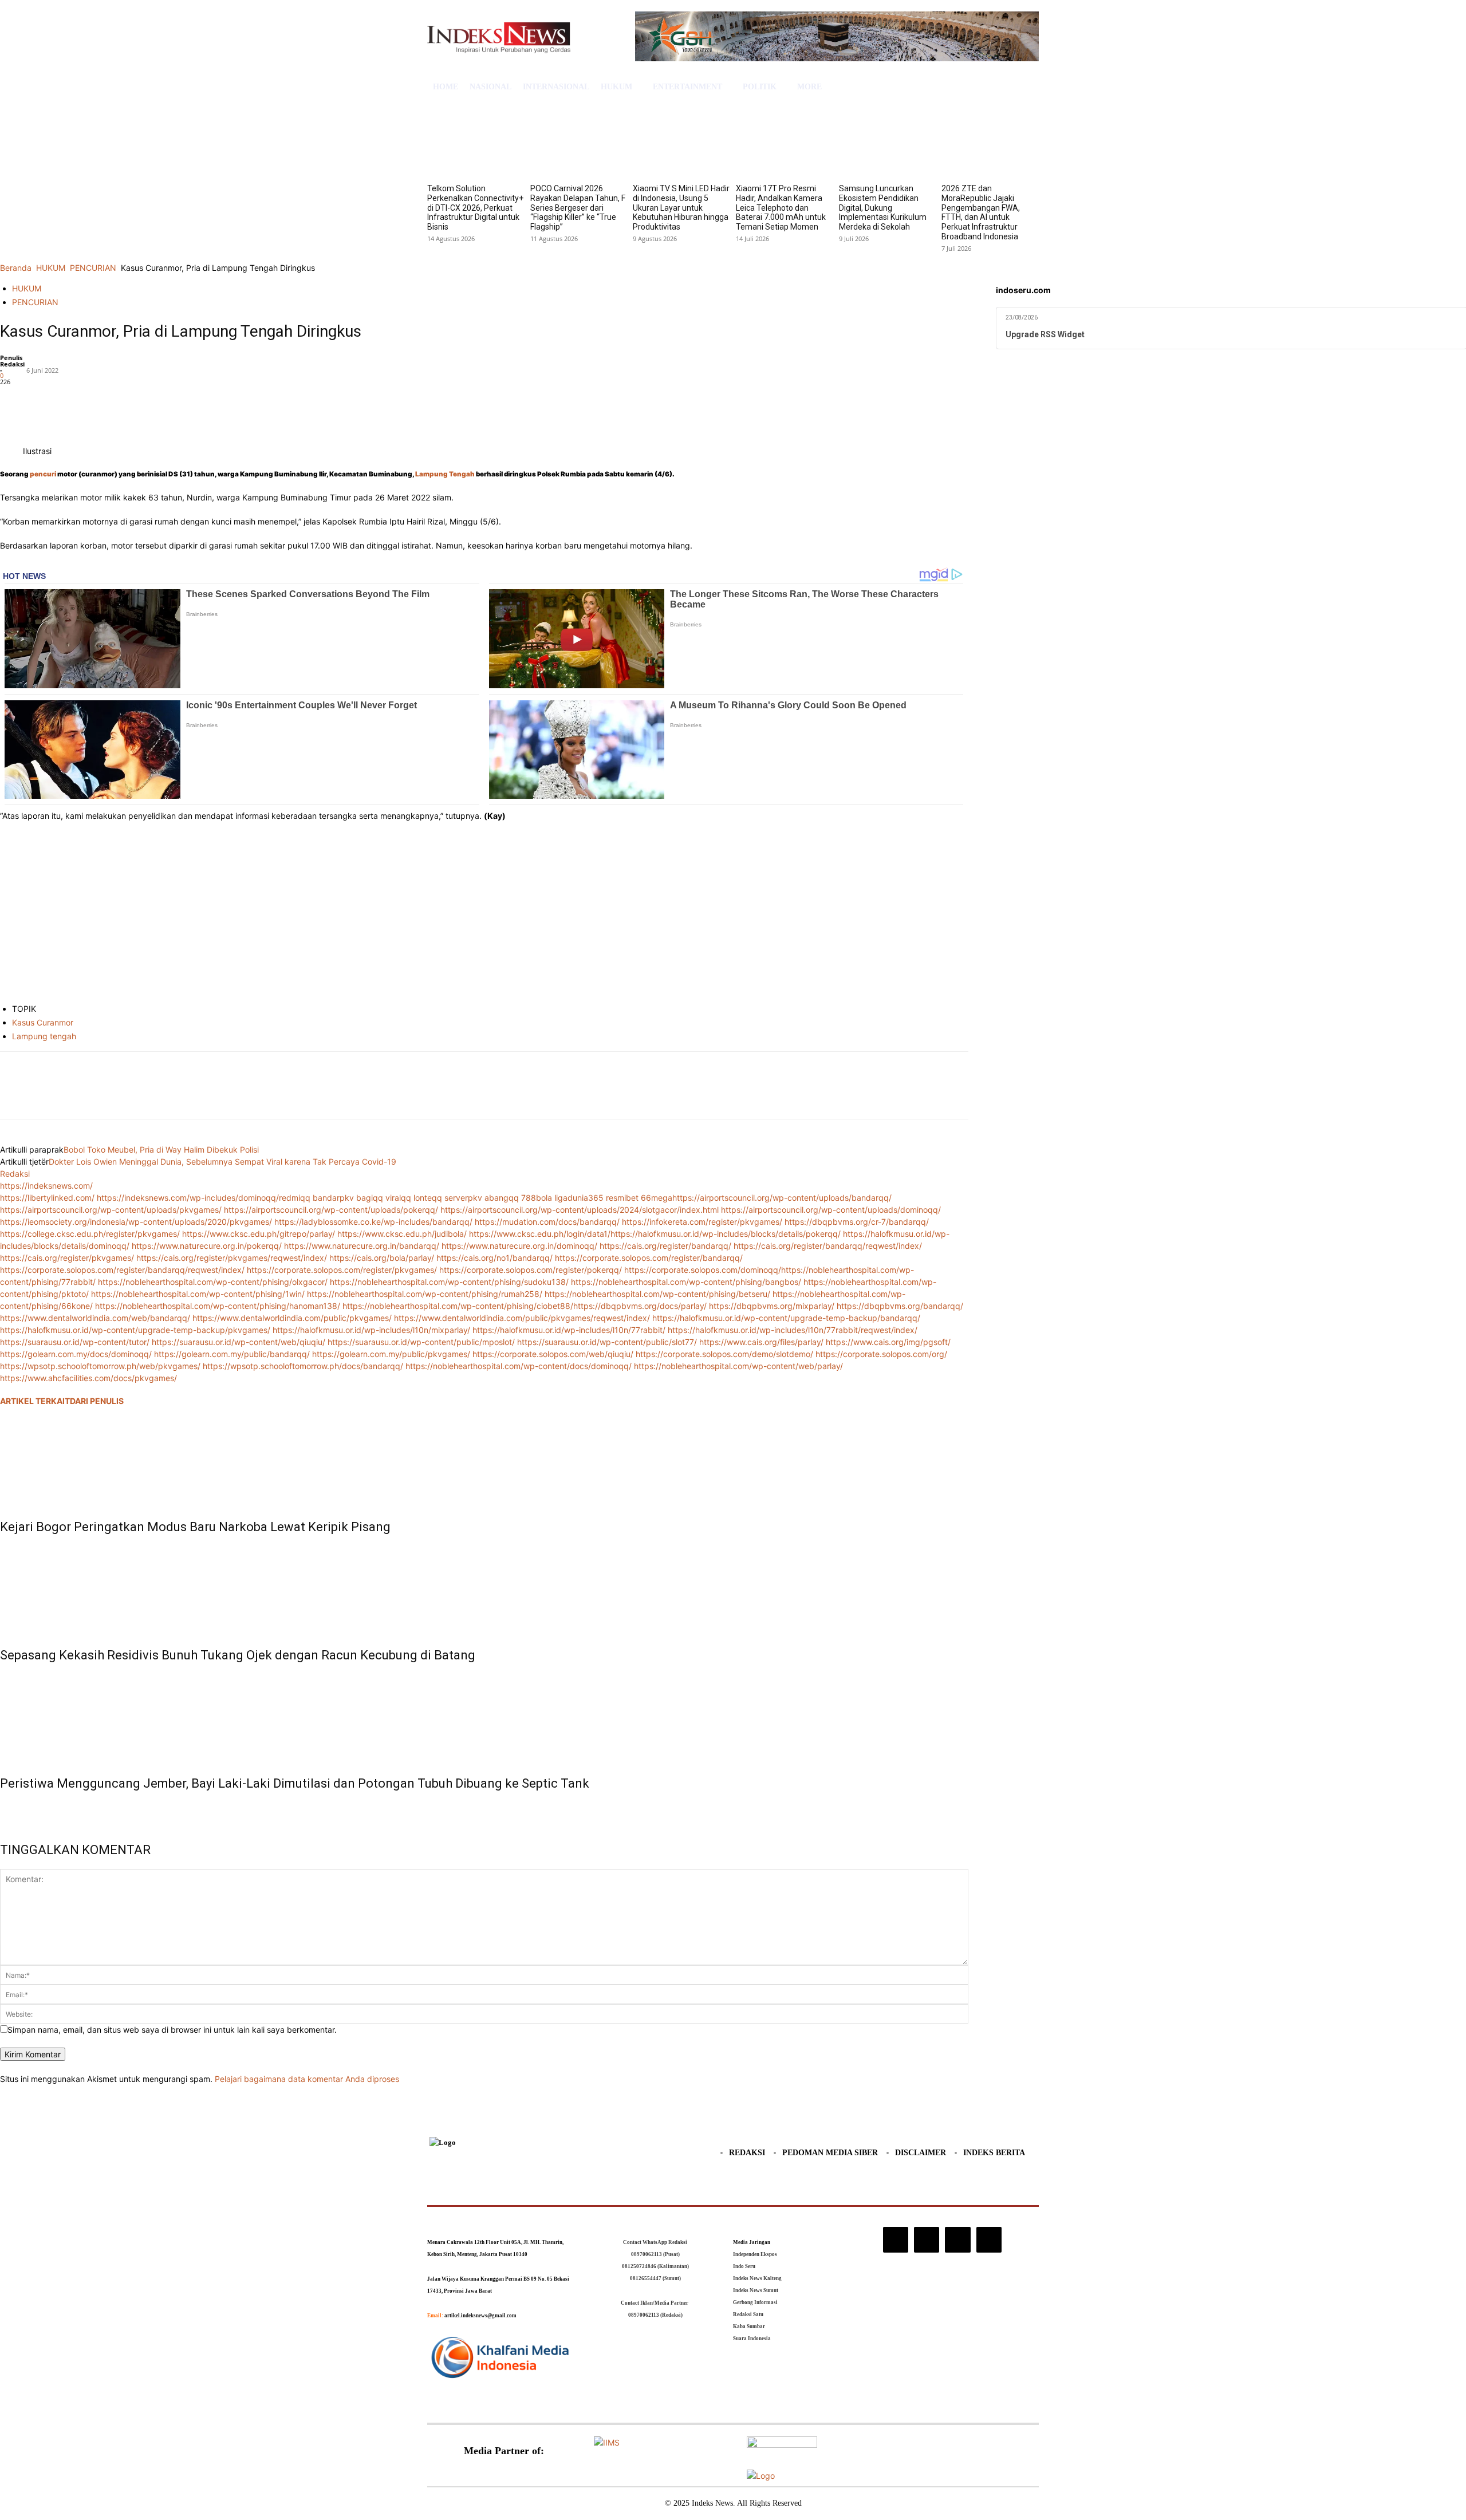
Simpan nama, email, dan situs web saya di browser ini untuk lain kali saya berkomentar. (172, 2030)
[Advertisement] (484, 914)
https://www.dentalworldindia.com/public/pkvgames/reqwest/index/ (522, 1318)
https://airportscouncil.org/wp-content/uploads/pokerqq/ (331, 1210)
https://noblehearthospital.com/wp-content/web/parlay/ (738, 1366)
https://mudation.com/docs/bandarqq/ (547, 1222)
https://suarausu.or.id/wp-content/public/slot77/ (607, 1342)
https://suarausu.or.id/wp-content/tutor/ (75, 1342)
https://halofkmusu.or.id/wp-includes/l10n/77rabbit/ (569, 1330)
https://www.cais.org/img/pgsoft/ (888, 1342)
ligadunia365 (579, 1198)
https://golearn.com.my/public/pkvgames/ (391, 1354)
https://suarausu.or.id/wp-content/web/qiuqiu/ (239, 1342)
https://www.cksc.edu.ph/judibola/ (402, 1234)
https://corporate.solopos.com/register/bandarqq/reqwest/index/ (122, 1270)
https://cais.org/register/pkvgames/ (67, 1258)
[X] (38, 400)
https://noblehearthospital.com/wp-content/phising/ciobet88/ (458, 1306)
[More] (117, 400)
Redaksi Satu (748, 2314)
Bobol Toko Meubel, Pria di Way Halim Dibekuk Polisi (161, 1149)
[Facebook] (11, 400)
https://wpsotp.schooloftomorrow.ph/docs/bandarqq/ (303, 1366)
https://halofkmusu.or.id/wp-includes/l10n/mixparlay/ (371, 1330)
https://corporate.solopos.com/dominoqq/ (703, 1270)
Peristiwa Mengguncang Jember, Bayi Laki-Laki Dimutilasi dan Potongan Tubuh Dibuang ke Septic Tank (295, 1783)
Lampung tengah (44, 1036)
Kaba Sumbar (749, 2326)
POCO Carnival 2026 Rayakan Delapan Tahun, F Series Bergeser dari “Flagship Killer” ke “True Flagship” (578, 208)
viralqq (398, 1198)
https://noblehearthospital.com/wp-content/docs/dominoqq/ (519, 1366)
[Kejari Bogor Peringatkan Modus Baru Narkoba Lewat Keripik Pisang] (484, 1460)
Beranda (16, 268)
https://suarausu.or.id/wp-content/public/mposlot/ (421, 1342)
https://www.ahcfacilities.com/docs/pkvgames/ (88, 1378)
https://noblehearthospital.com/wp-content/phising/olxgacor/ (213, 1282)
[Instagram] (896, 2239)
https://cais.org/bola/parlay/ (382, 1258)
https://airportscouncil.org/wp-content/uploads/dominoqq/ (831, 1210)
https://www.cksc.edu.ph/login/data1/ (540, 1234)
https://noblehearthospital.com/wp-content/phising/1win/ (198, 1294)
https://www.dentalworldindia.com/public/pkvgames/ (292, 1318)
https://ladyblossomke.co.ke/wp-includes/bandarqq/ (373, 1222)
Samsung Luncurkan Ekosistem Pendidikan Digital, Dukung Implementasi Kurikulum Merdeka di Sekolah (883, 208)
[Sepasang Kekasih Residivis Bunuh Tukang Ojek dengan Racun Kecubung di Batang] (484, 1588)
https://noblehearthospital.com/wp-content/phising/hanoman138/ (218, 1306)
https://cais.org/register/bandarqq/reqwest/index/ (828, 1246)
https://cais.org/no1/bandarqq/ (494, 1258)
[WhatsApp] (90, 400)
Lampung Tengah (445, 474)
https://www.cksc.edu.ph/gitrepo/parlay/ (259, 1234)
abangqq (502, 1198)
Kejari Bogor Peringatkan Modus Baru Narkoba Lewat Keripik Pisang (195, 1527)
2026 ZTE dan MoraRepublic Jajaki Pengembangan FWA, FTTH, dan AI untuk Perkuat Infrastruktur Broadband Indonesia (981, 212)
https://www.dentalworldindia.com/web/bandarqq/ (95, 1318)
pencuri (43, 474)
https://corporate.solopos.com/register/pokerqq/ (531, 1270)
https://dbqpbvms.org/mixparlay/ (772, 1306)
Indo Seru (744, 2266)
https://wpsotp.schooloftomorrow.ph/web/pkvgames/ (100, 1366)
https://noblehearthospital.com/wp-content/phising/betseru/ (657, 1294)
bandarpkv (333, 1198)
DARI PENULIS (97, 1401)
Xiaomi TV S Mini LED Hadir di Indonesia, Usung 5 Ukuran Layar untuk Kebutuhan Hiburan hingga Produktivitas (681, 208)
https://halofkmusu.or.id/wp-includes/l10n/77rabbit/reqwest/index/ (793, 1330)
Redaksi (12, 364)
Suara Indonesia (752, 2338)
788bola (537, 1198)
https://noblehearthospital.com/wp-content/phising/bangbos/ (686, 1282)
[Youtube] (989, 2239)
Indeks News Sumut (756, 2290)
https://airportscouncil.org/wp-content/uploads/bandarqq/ (782, 1198)
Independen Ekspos (755, 2254)
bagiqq (370, 1198)
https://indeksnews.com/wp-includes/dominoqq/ (188, 1198)
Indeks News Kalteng (757, 2278)
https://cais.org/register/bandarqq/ (665, 1246)
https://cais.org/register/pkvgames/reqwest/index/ (232, 1258)
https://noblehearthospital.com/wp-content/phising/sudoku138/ (449, 1282)
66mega (657, 1198)
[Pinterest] (64, 400)
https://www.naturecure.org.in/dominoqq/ (519, 1246)
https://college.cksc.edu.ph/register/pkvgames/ (90, 1234)
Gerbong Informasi (755, 2302)
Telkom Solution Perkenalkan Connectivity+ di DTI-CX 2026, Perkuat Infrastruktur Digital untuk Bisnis (475, 208)
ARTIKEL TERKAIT (35, 1401)
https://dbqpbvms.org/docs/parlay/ (640, 1306)
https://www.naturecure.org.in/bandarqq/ (362, 1246)
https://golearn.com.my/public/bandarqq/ (232, 1354)
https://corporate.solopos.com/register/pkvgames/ (342, 1270)
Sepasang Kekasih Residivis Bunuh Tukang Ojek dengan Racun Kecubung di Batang (238, 1655)
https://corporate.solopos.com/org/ (881, 1354)
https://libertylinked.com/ (47, 1198)
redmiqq (295, 1198)
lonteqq (428, 1198)
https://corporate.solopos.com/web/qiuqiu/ (553, 1354)
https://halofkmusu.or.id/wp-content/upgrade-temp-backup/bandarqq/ (786, 1318)
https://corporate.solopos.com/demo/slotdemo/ (724, 1354)
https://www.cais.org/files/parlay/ (761, 1342)
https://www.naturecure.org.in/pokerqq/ (207, 1246)
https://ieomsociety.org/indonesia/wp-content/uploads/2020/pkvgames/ (136, 1222)
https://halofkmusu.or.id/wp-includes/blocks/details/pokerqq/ (726, 1234)
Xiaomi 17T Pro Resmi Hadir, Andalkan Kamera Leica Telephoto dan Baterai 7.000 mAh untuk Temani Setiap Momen (781, 208)
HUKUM (51, 268)
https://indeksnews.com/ (46, 1186)
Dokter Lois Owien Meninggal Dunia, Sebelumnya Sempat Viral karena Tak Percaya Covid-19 (222, 1162)
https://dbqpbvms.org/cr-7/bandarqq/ (857, 1222)
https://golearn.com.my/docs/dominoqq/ (76, 1354)
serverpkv (463, 1198)
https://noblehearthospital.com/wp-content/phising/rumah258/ (425, 1294)
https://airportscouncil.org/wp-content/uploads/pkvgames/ (111, 1210)
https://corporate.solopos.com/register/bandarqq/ (649, 1258)
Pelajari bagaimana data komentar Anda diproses (307, 2079)
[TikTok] (927, 2239)
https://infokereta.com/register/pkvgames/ (702, 1222)
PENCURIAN (93, 268)
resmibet (622, 1198)
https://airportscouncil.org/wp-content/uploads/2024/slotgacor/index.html (580, 1210)
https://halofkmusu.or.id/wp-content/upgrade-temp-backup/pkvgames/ (135, 1330)
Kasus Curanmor (43, 1022)
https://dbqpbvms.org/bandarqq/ (900, 1306)
